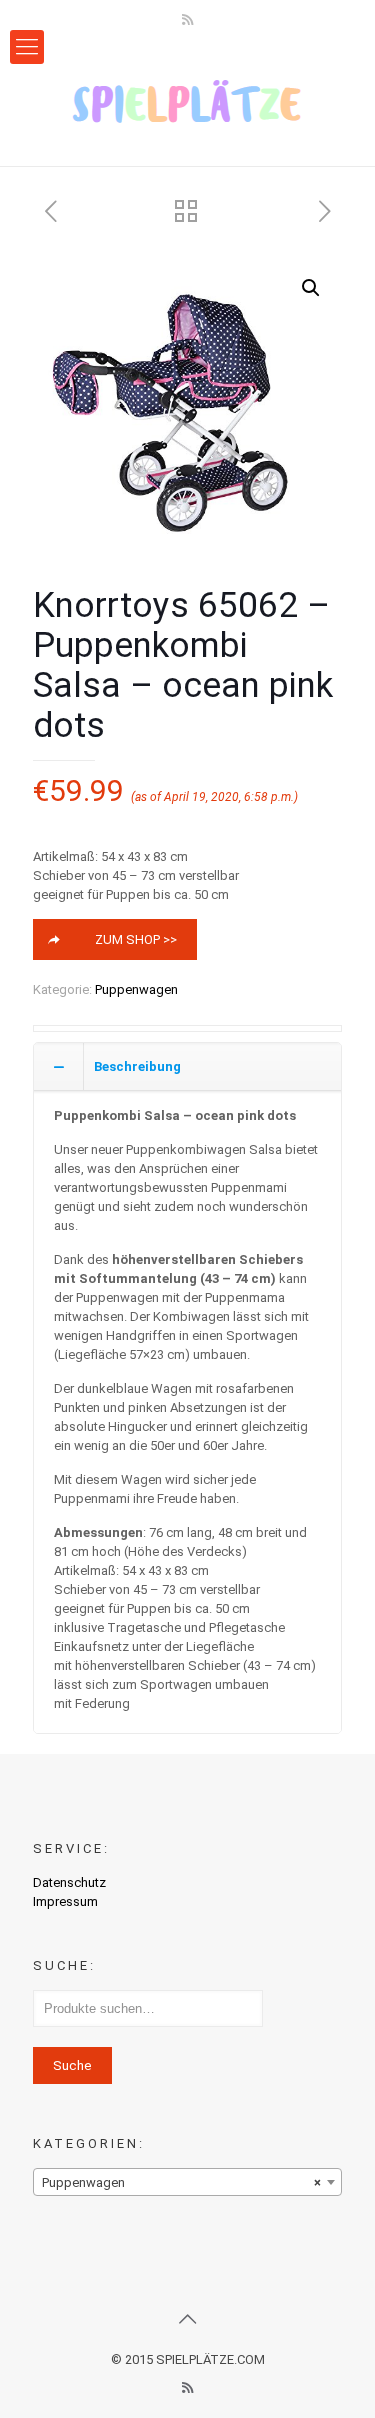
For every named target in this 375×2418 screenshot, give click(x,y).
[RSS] (187, 20)
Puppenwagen (136, 989)
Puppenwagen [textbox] (181, 2182)
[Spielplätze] (187, 101)
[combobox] (187, 2182)
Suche (72, 2065)
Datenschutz (69, 1882)
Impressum (65, 1901)
